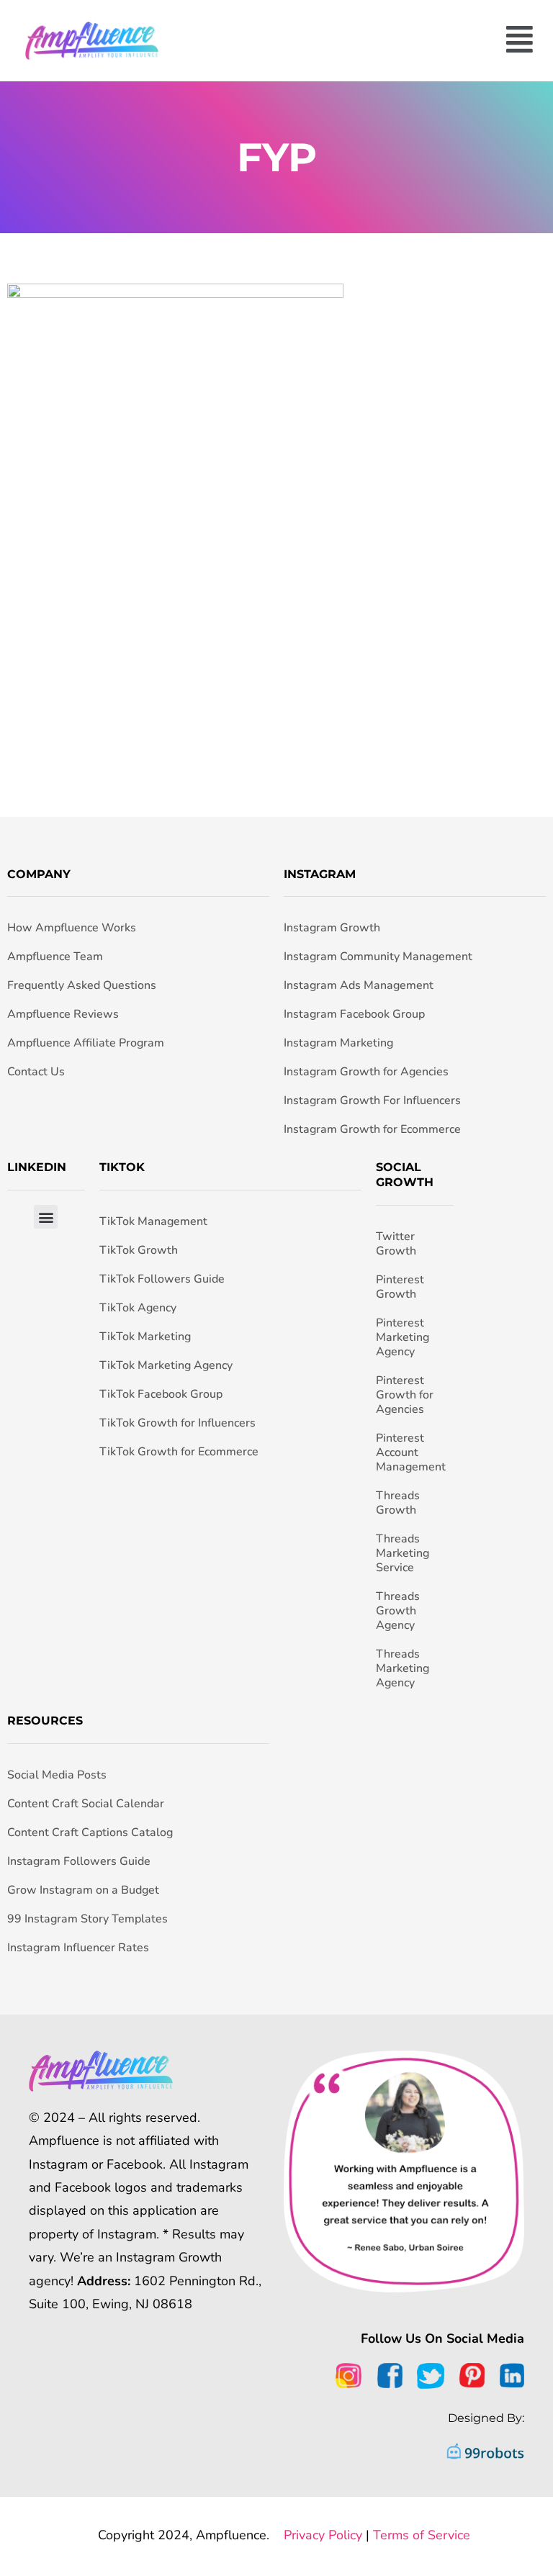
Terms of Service (422, 2535)
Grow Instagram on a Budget (83, 1890)
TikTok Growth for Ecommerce (179, 1452)
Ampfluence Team (55, 957)
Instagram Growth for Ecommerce (372, 1129)
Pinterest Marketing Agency (403, 1337)
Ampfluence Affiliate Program (86, 1043)
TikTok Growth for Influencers (177, 1423)
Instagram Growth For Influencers (372, 1101)
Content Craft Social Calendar (86, 1804)
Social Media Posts (57, 1775)
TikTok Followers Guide (162, 1279)
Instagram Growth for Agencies (366, 1072)
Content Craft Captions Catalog (90, 1832)
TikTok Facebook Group (161, 1394)
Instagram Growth (332, 928)
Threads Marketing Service (403, 1553)
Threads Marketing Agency (403, 1668)
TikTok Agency (138, 1308)
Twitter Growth (396, 1244)
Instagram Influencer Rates (78, 1948)
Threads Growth (398, 1503)
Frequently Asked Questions (82, 985)
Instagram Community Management (378, 957)
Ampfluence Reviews (63, 1014)
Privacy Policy (323, 2535)
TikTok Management (153, 1221)
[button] (360, 41)
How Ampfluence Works (72, 928)
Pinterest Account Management (411, 1452)
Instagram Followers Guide (79, 1861)
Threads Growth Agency (398, 1611)
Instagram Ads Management (359, 985)
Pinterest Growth (400, 1287)
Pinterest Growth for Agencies (405, 1395)
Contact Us (36, 1072)
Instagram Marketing (338, 1043)
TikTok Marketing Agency (166, 1365)
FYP (277, 157)
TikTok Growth (139, 1250)
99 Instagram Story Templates (87, 1919)
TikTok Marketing (145, 1337)
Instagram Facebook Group (354, 1014)
